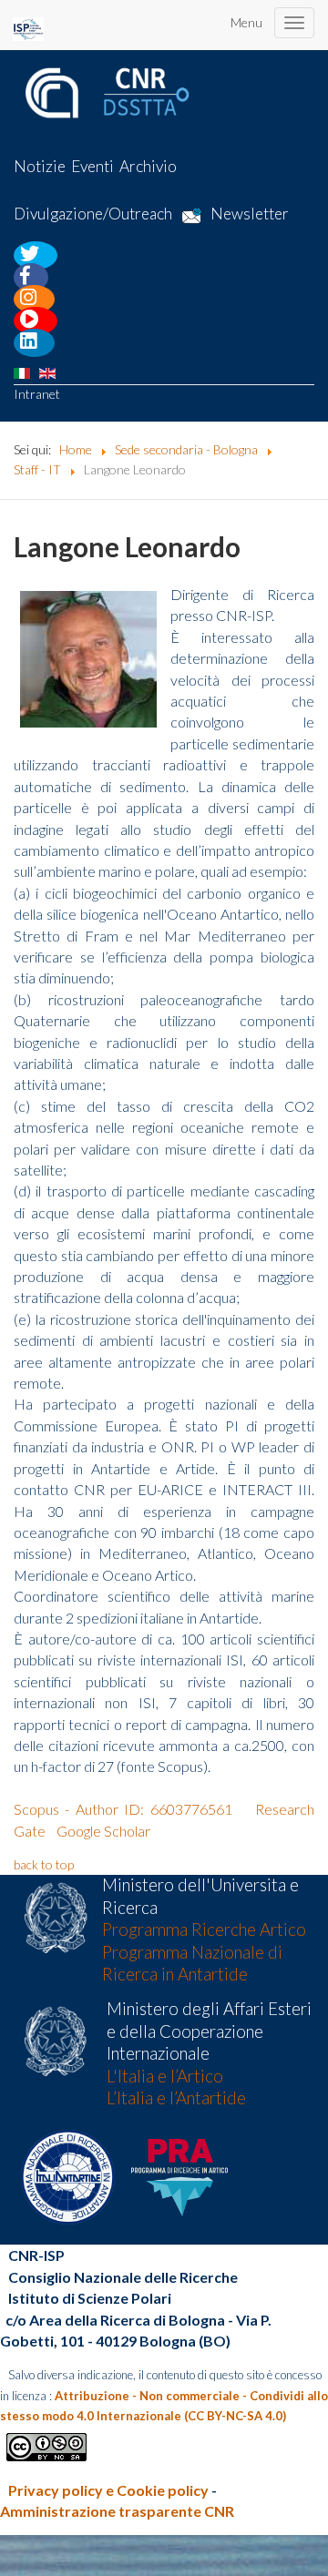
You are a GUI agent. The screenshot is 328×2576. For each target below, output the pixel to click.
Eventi (92, 166)
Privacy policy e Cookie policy (108, 2490)
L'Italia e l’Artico (165, 2076)
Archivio (148, 166)
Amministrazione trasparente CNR (117, 2511)
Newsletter (250, 214)
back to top (44, 1864)
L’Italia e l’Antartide (176, 2098)
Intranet (37, 394)
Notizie (40, 166)
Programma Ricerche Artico (204, 1929)
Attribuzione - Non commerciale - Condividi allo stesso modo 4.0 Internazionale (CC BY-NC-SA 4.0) (164, 2406)
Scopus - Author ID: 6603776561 (123, 1809)
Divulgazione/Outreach (93, 214)
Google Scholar (103, 1831)
